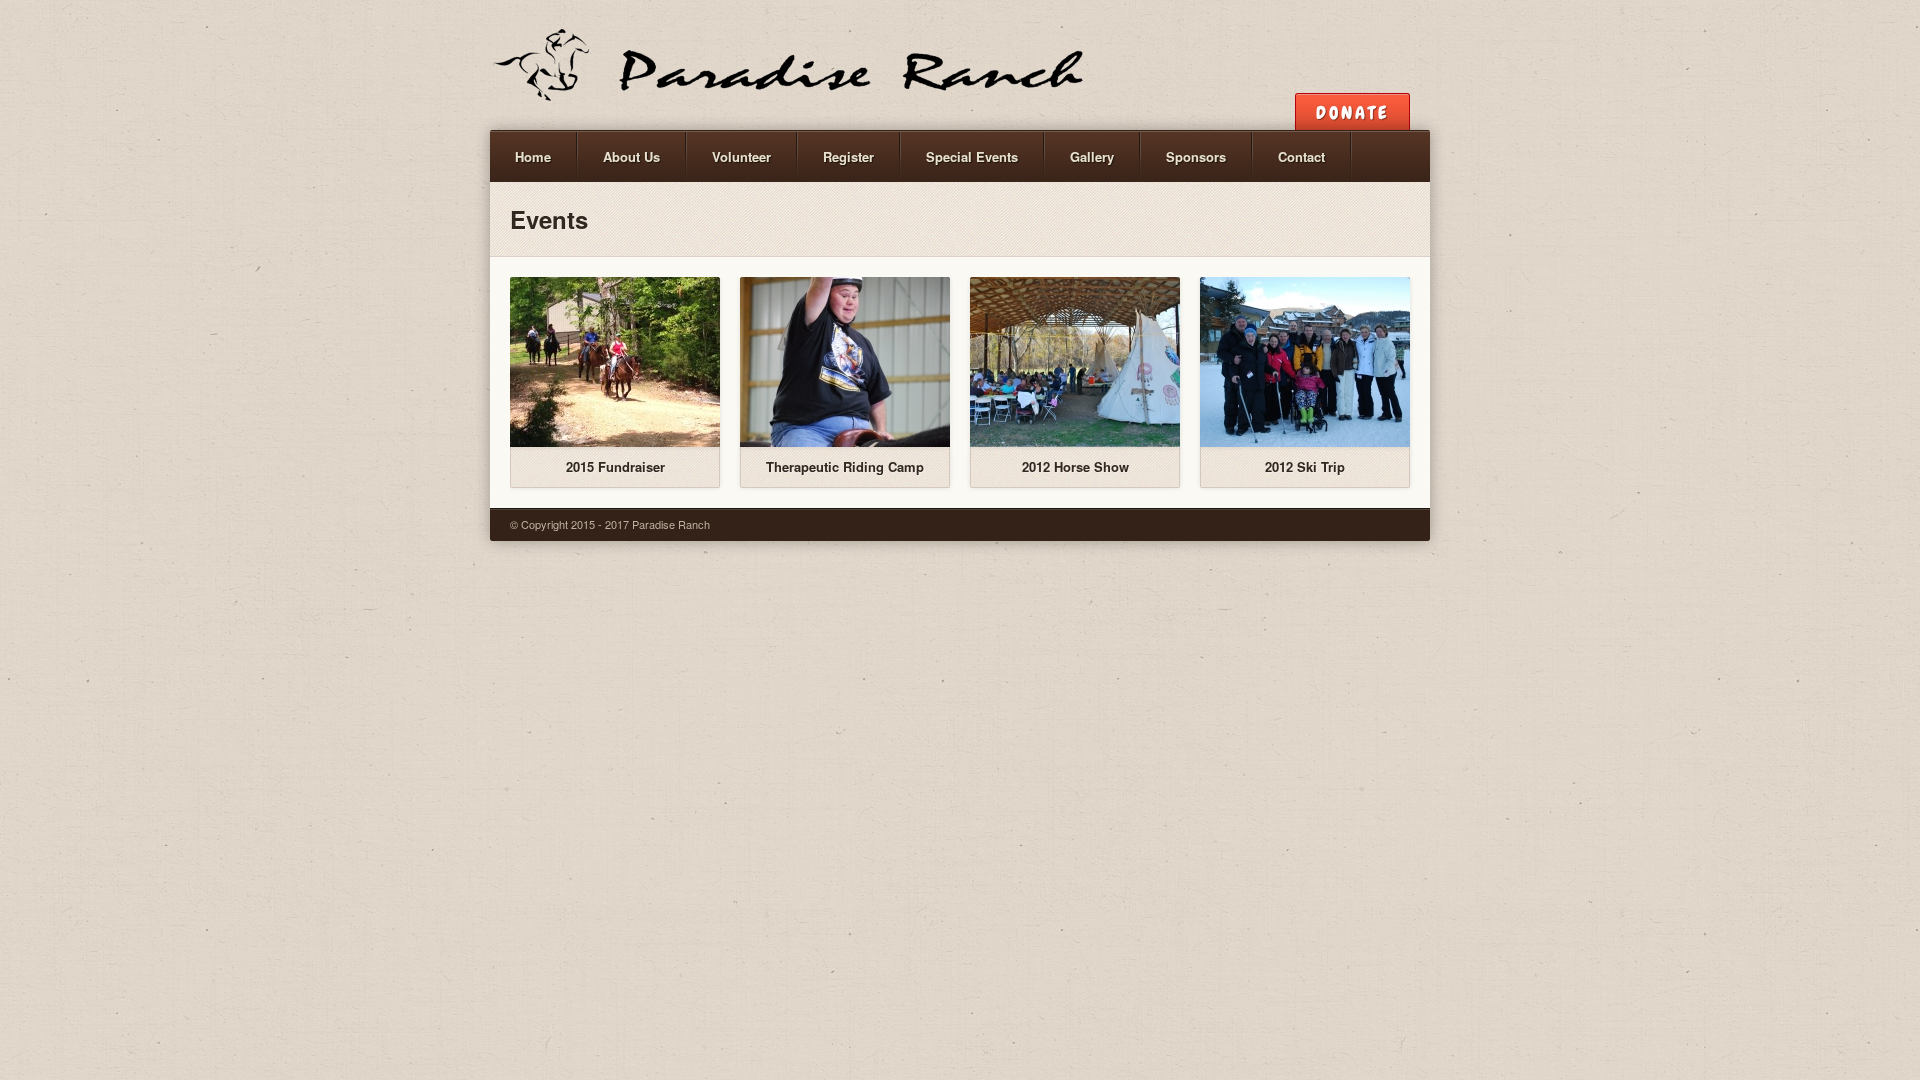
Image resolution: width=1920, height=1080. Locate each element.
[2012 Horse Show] (1075, 362)
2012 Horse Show (1075, 467)
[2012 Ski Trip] (1305, 362)
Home (533, 156)
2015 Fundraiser (615, 467)
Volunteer (741, 156)
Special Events (972, 156)
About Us (631, 156)
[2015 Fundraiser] (615, 362)
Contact (1301, 156)
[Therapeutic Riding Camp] (845, 362)
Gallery (1092, 156)
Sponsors (1196, 156)
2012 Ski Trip (1305, 467)
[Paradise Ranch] (789, 65)
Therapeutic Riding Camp (845, 467)
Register (848, 156)
